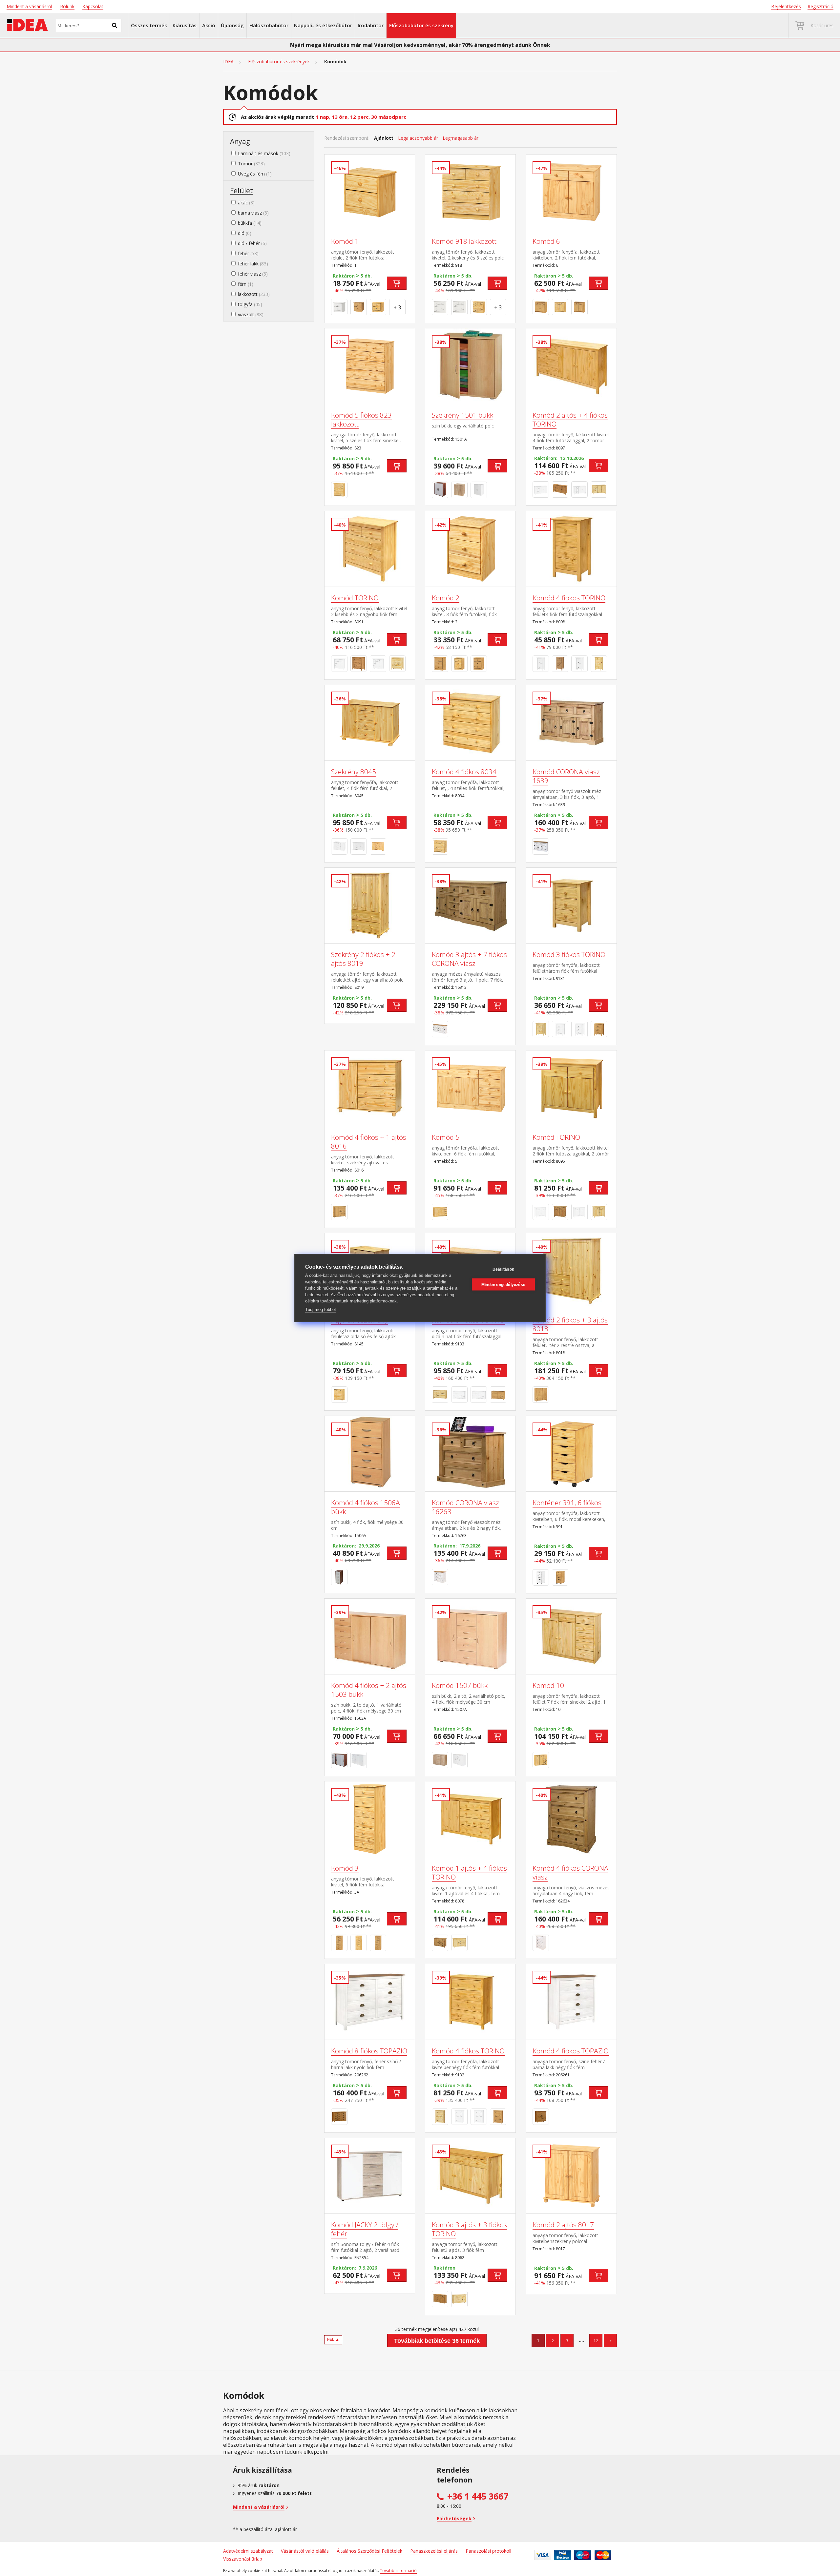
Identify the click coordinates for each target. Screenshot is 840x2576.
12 (596, 2341)
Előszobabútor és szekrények (279, 62)
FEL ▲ (333, 2339)
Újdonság (232, 25)
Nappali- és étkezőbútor (323, 25)
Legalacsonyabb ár (418, 138)
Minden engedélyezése (503, 1284)
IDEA (228, 62)
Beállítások (503, 1269)
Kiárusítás (185, 25)
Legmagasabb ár (461, 138)
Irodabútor (371, 25)
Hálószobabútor (269, 25)
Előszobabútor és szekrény (421, 25)
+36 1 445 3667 (478, 2496)
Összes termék (149, 25)
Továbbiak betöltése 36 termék (437, 2341)
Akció (209, 25)
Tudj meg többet (321, 1309)
